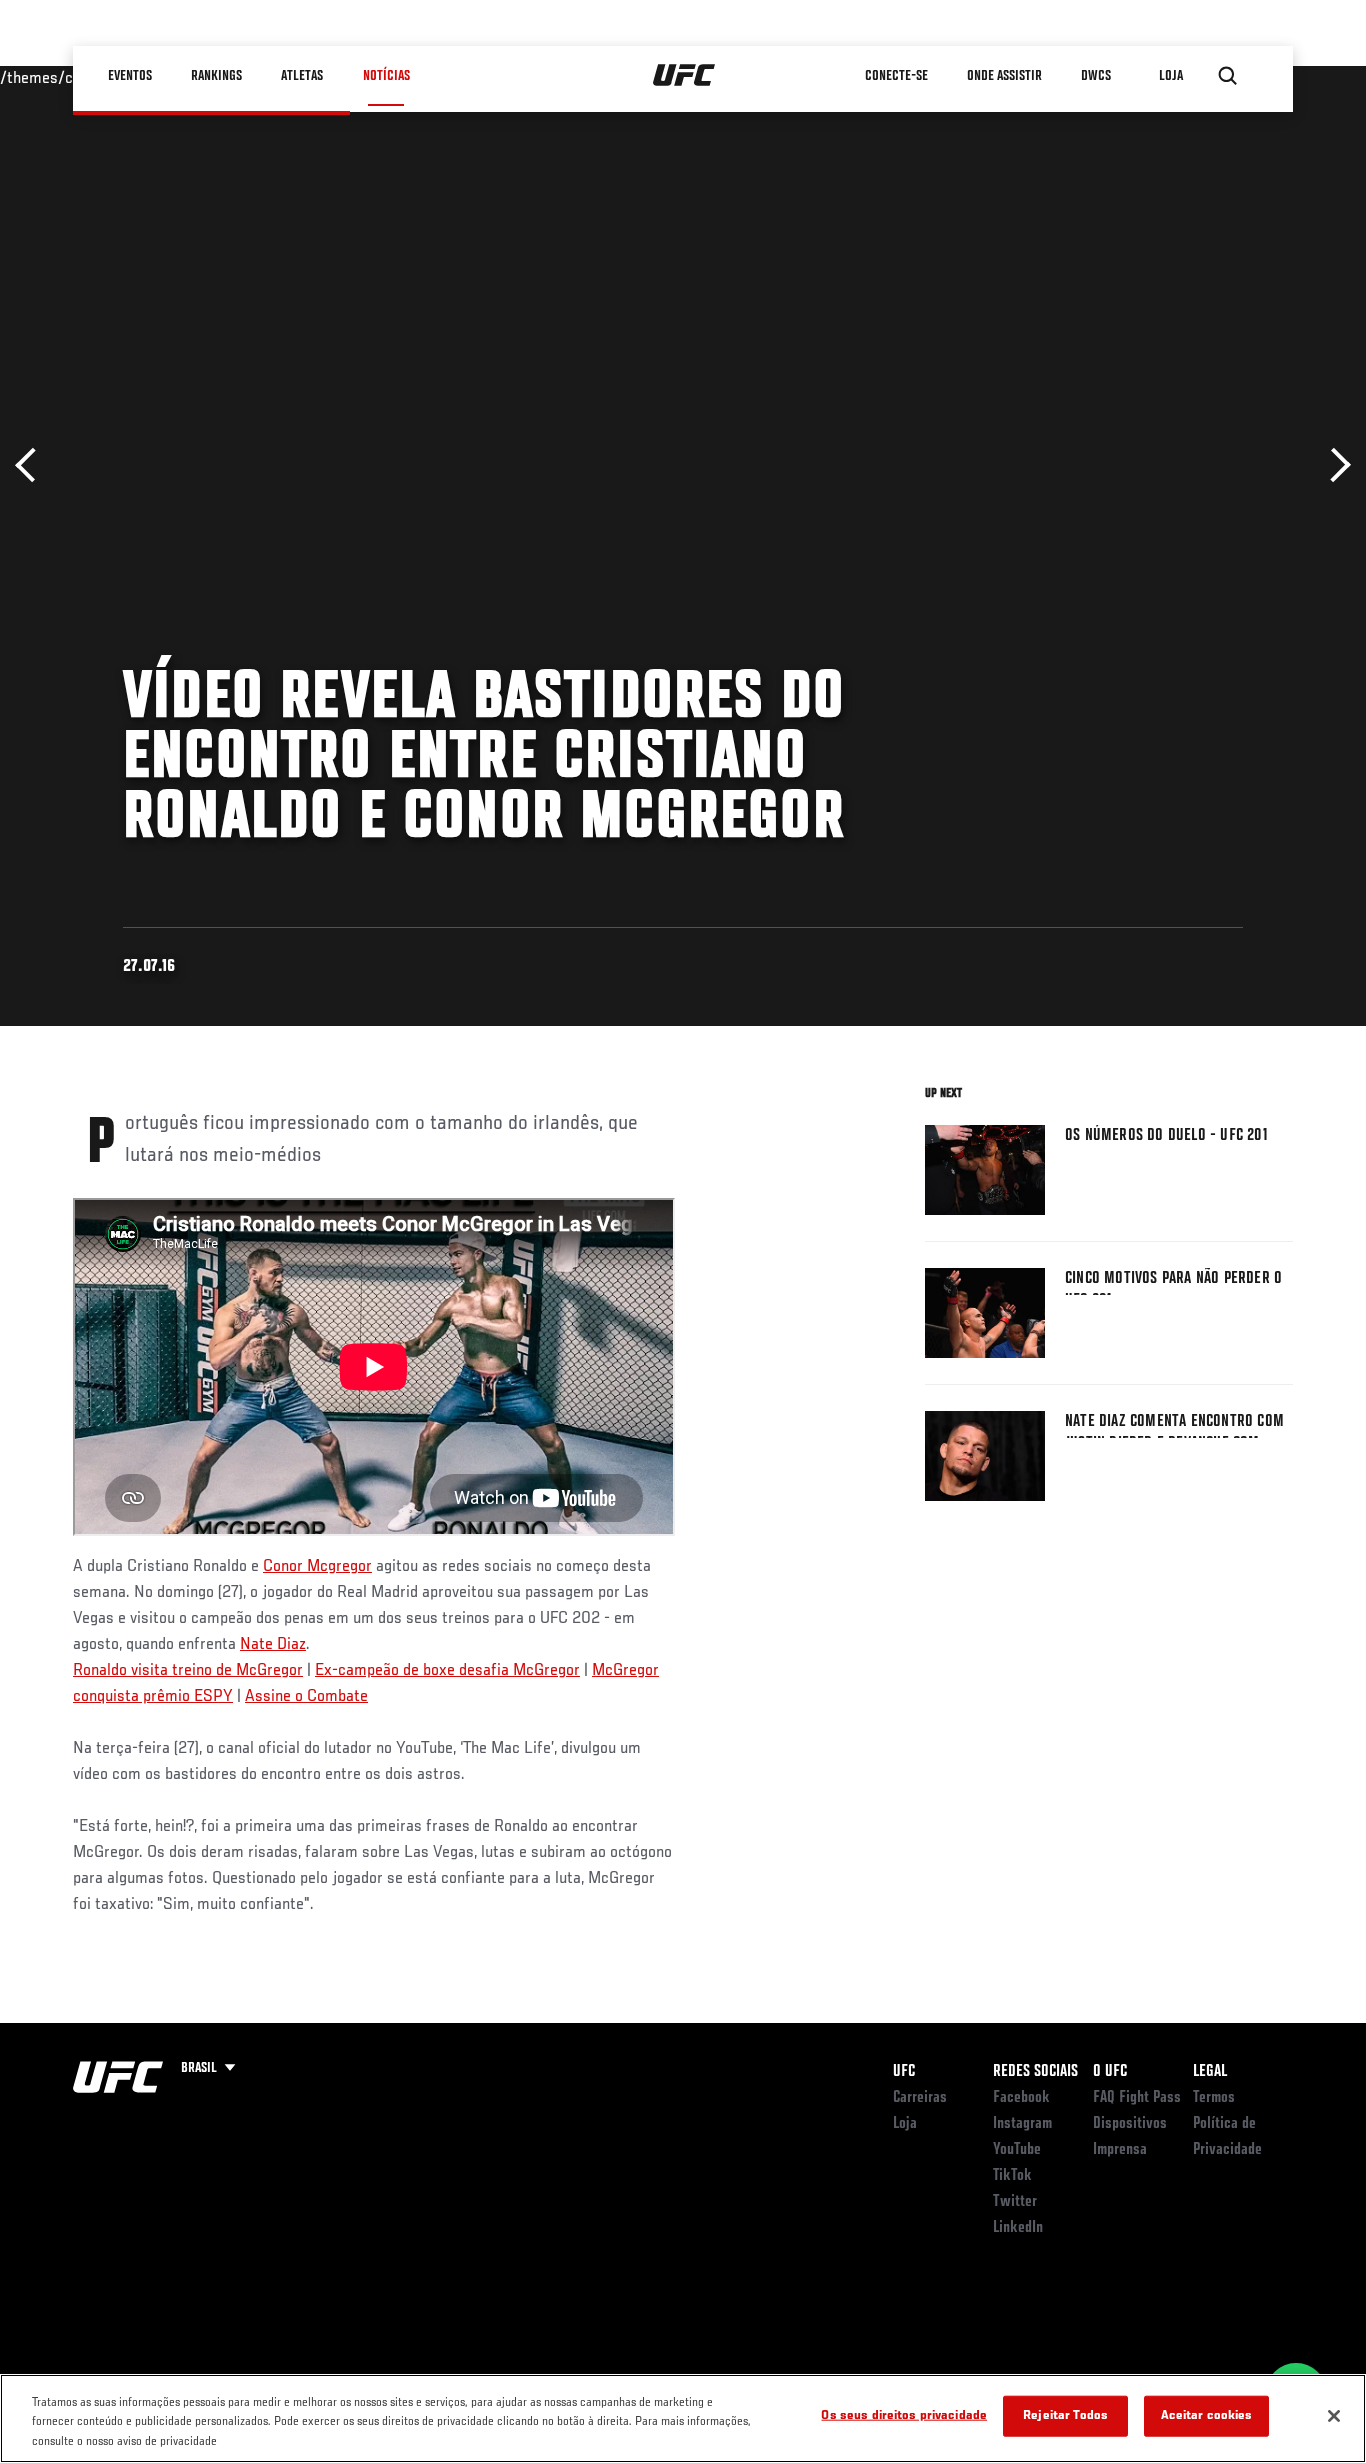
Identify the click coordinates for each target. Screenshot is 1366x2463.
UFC (904, 2072)
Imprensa (1120, 2150)
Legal (1210, 2072)
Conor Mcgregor (317, 1567)
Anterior (32, 465)
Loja (905, 2124)
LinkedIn (1018, 2228)
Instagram (1022, 2124)
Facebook (1021, 2098)
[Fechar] (1334, 2416)
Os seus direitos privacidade (904, 2415)
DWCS (1097, 76)
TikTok (1012, 2176)
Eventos (131, 76)
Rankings (217, 76)
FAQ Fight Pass (1137, 2098)
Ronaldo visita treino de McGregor (188, 1671)
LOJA (1172, 76)
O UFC (1110, 2072)
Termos (1214, 2098)
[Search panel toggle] (1228, 76)
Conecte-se (897, 76)
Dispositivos (1130, 2124)
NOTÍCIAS (386, 76)
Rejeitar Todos (1065, 2415)
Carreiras (920, 2098)
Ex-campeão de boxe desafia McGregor (447, 1671)
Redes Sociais (1035, 2072)
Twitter (1015, 2202)
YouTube (1017, 2150)
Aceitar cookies (1207, 2415)
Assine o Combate (306, 1697)
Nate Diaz (273, 1645)
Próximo (1333, 465)
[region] (683, 2418)
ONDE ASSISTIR (1005, 76)
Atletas (303, 76)
